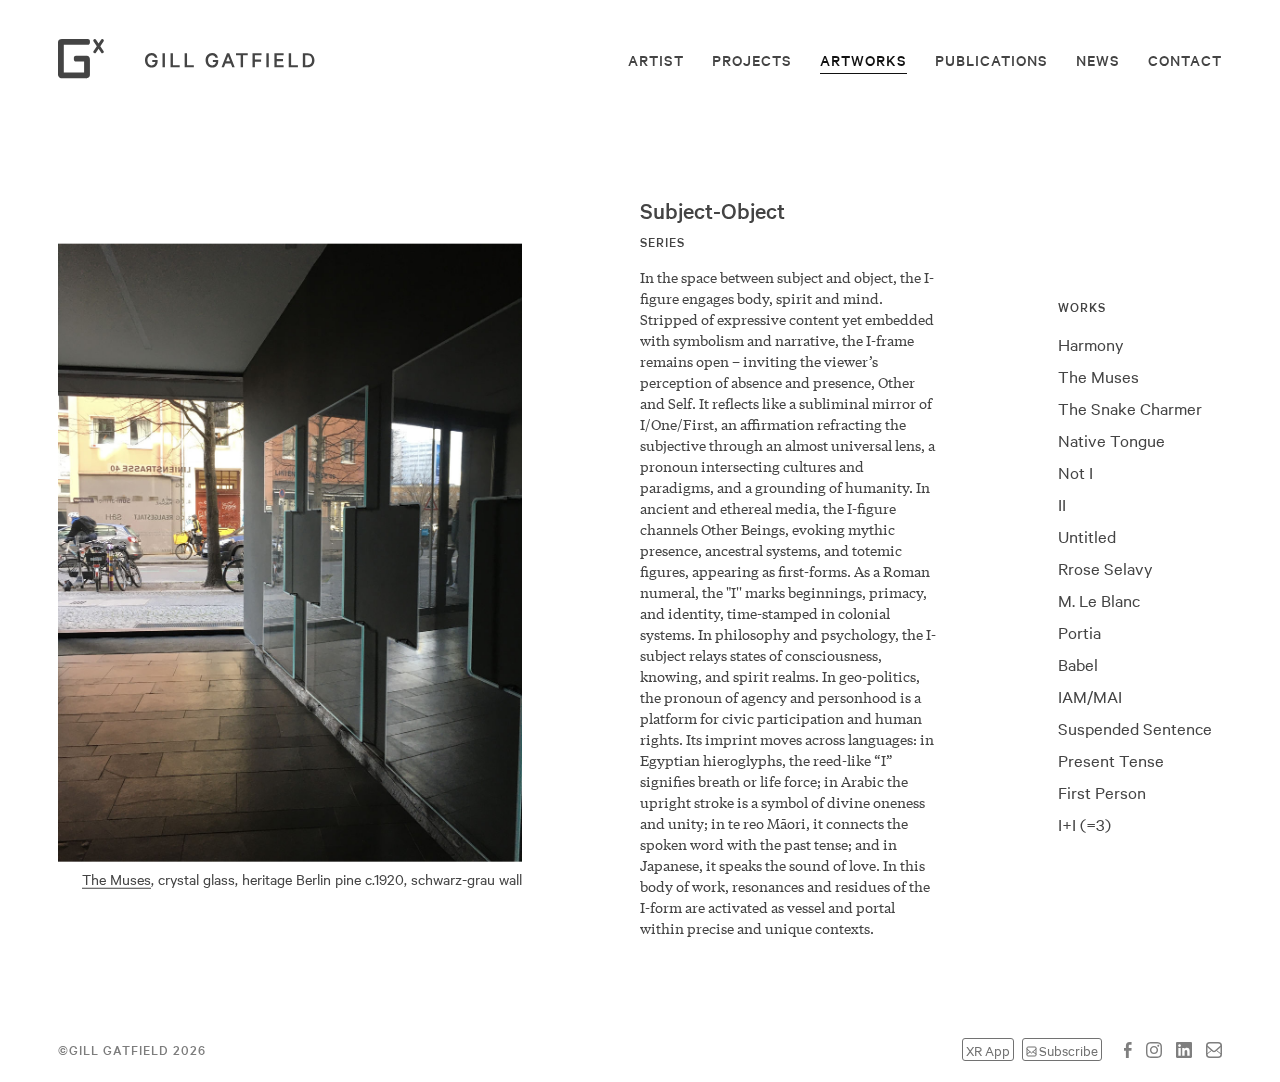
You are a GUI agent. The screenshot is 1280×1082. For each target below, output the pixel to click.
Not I (1075, 472)
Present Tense (1111, 760)
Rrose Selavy (1105, 568)
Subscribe (1068, 1049)
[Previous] (24, 567)
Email (1214, 1050)
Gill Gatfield (193, 59)
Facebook (1128, 1050)
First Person (1102, 792)
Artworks (863, 60)
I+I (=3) (150, 744)
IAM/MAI (1090, 696)
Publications (991, 60)
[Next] (556, 567)
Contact (1185, 60)
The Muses (1098, 376)
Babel (1078, 664)
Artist (656, 60)
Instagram (1154, 1050)
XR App (988, 1049)
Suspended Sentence (1135, 728)
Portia (1079, 632)
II (1062, 504)
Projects (752, 60)
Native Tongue (1111, 440)
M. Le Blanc (1099, 600)
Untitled (1087, 536)
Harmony (1091, 344)
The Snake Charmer (1130, 408)
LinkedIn (1184, 1050)
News (1098, 60)
